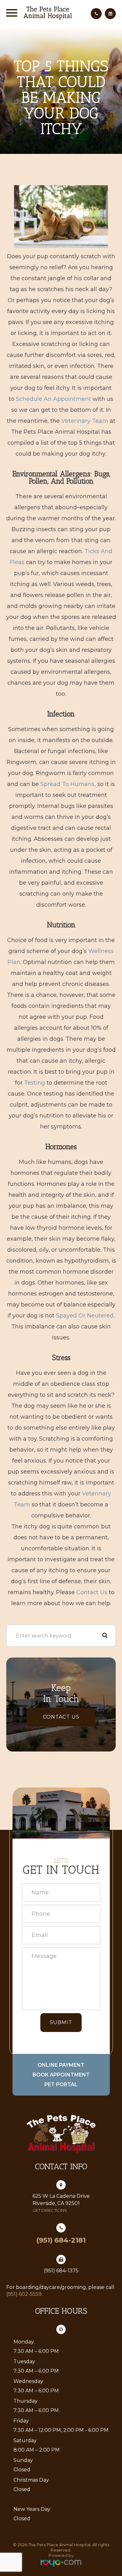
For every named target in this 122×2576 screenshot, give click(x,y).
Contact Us (61, 1717)
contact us (92, 1592)
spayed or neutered (85, 1316)
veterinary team (85, 421)
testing (35, 1083)
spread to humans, (68, 784)
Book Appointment (61, 2075)
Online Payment (61, 2065)
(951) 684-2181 (61, 2240)
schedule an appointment (53, 399)
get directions (50, 2210)
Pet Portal (61, 2084)
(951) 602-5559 (24, 2294)
